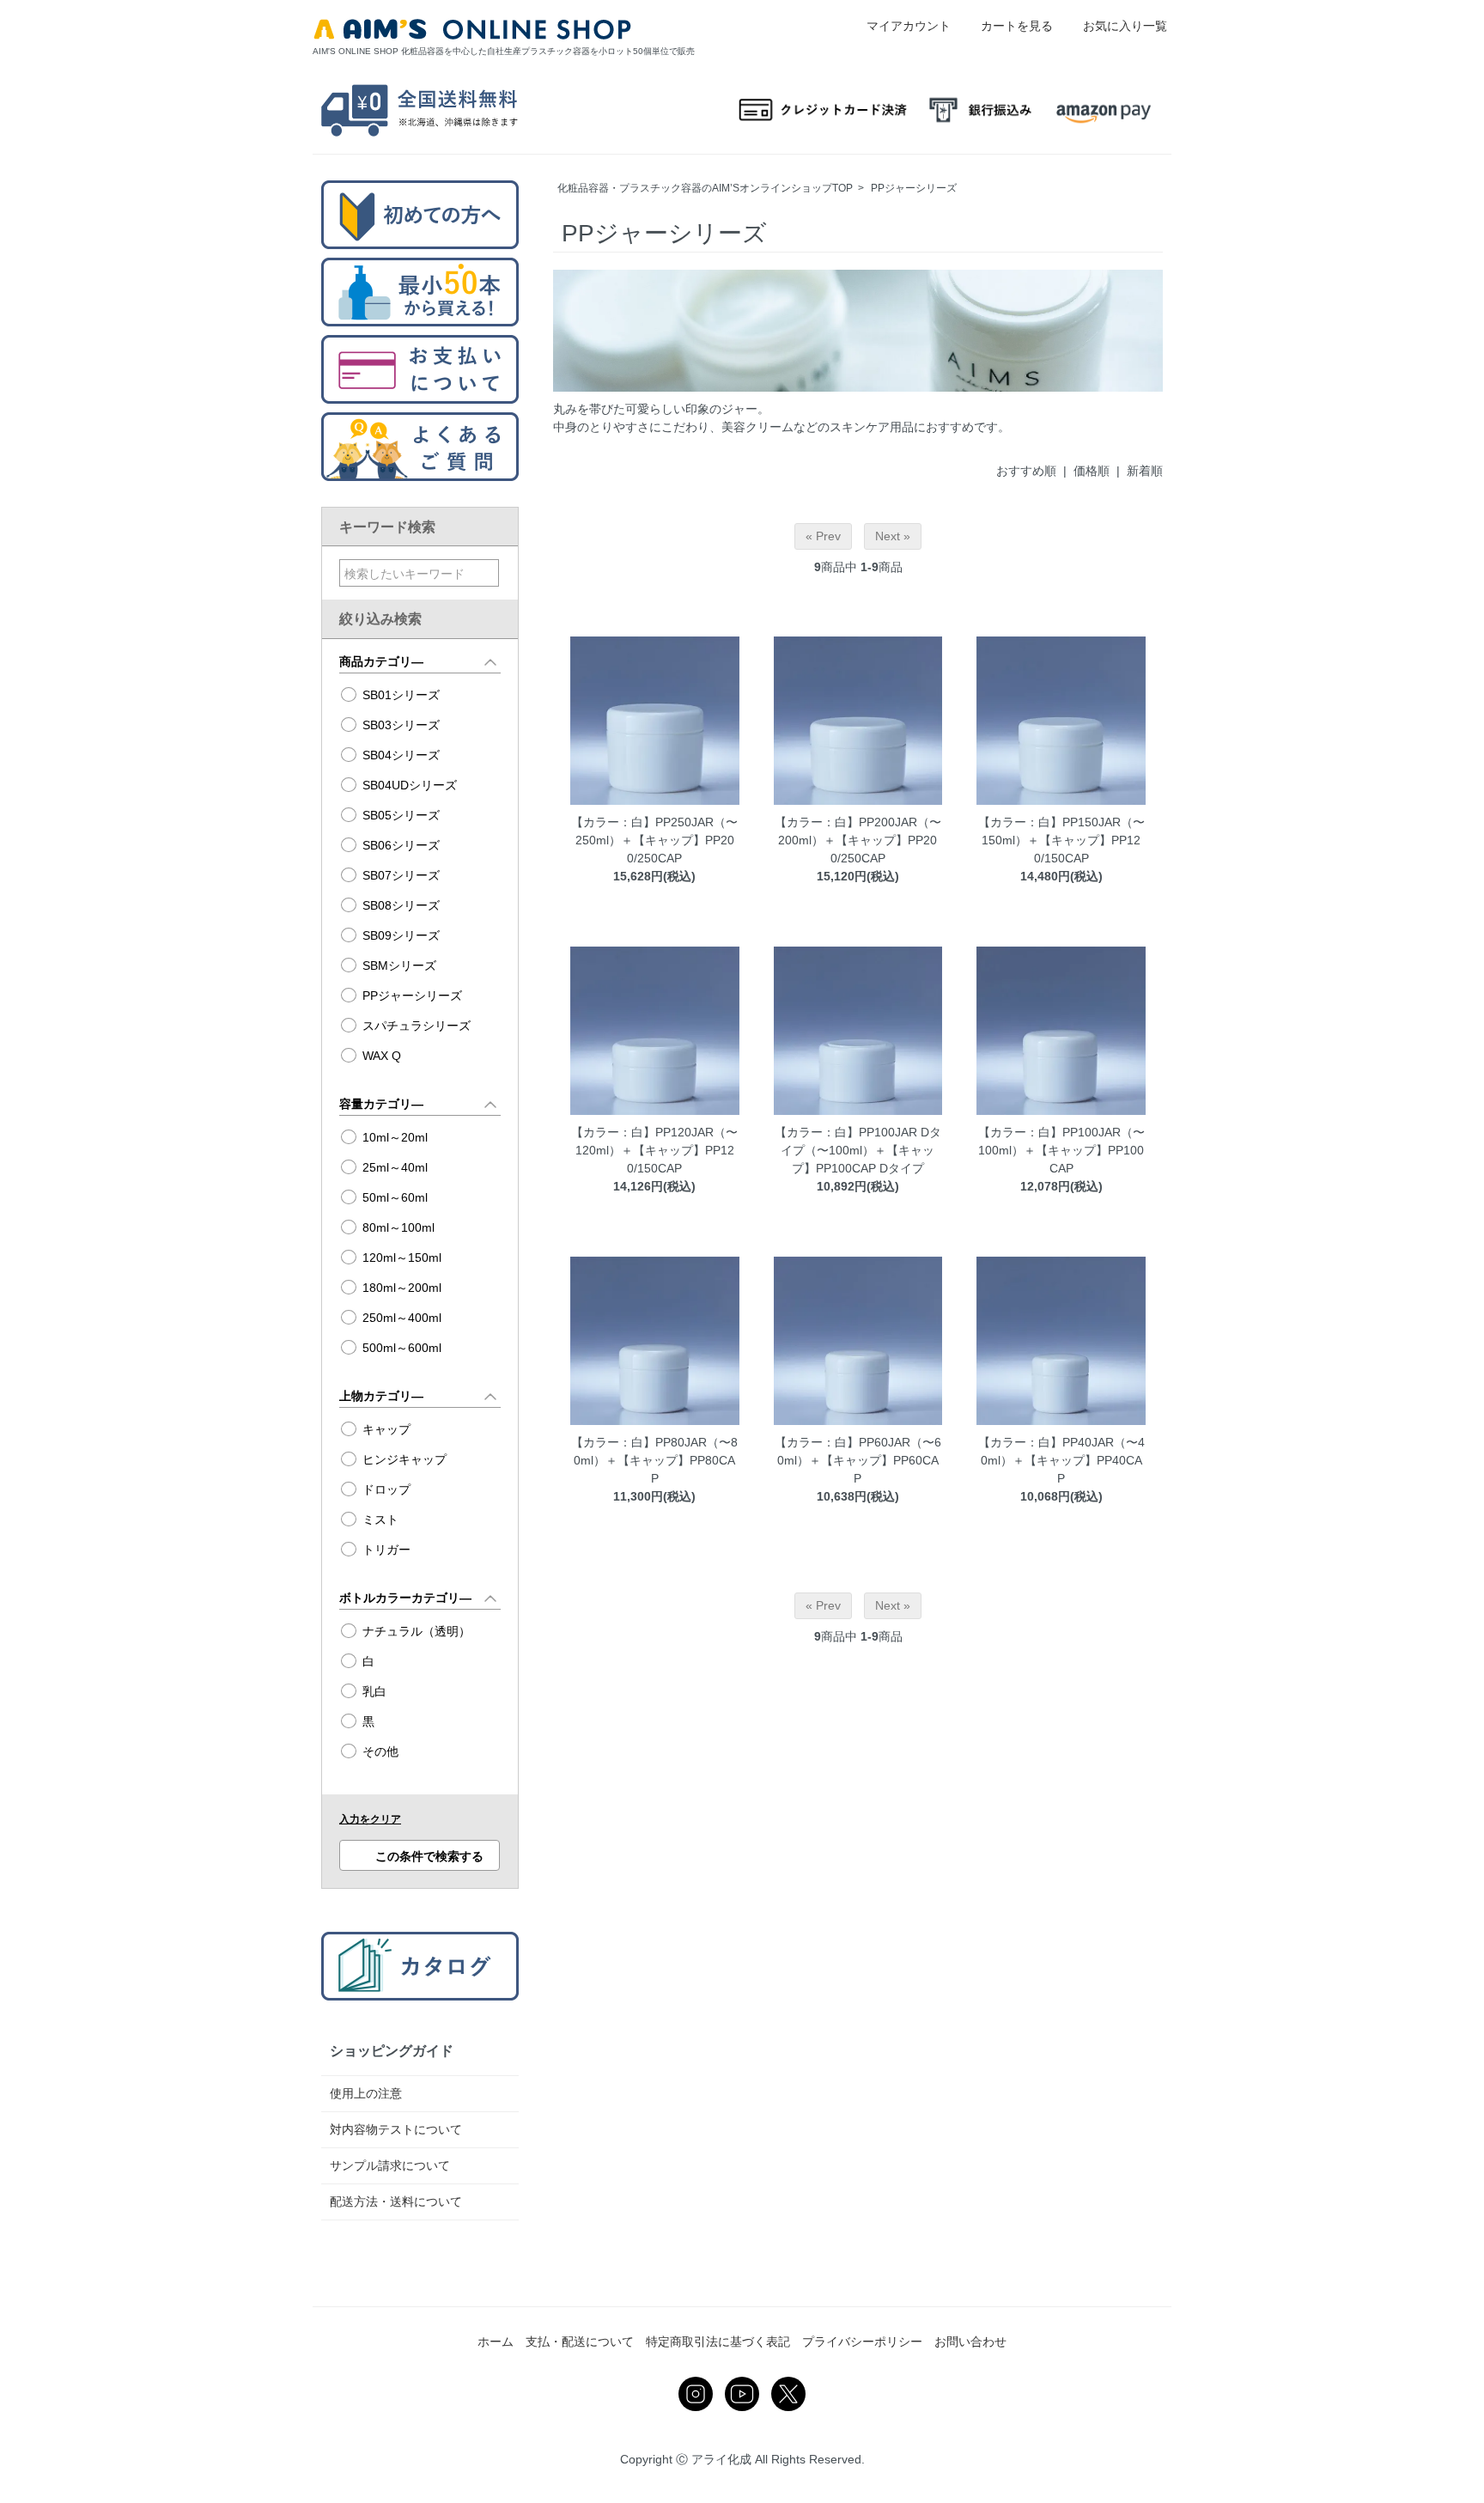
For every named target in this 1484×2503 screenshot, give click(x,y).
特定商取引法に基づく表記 (718, 2342)
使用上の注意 (366, 2093)
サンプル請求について (390, 2165)
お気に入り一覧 (1125, 26)
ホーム (496, 2342)
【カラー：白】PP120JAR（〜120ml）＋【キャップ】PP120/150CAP (654, 1150)
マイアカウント (909, 26)
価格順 (1092, 471)
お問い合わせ (970, 2342)
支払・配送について (580, 2342)
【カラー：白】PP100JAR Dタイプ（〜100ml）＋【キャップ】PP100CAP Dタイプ (858, 1150)
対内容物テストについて (396, 2129)
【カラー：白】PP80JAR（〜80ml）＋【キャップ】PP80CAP (654, 1460)
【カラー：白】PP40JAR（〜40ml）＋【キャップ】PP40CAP (1061, 1460)
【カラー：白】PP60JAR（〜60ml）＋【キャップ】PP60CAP (858, 1460)
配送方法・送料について (396, 2202)
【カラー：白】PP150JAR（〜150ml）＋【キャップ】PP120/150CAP (1061, 840)
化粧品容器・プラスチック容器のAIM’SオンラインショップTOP (705, 188)
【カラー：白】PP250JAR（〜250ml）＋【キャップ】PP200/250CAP (654, 840)
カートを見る (1017, 26)
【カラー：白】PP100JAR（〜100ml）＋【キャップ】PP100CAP (1061, 1150)
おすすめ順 (1026, 471)
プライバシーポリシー (862, 2342)
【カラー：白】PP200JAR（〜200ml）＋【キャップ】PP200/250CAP (858, 840)
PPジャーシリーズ (914, 188)
